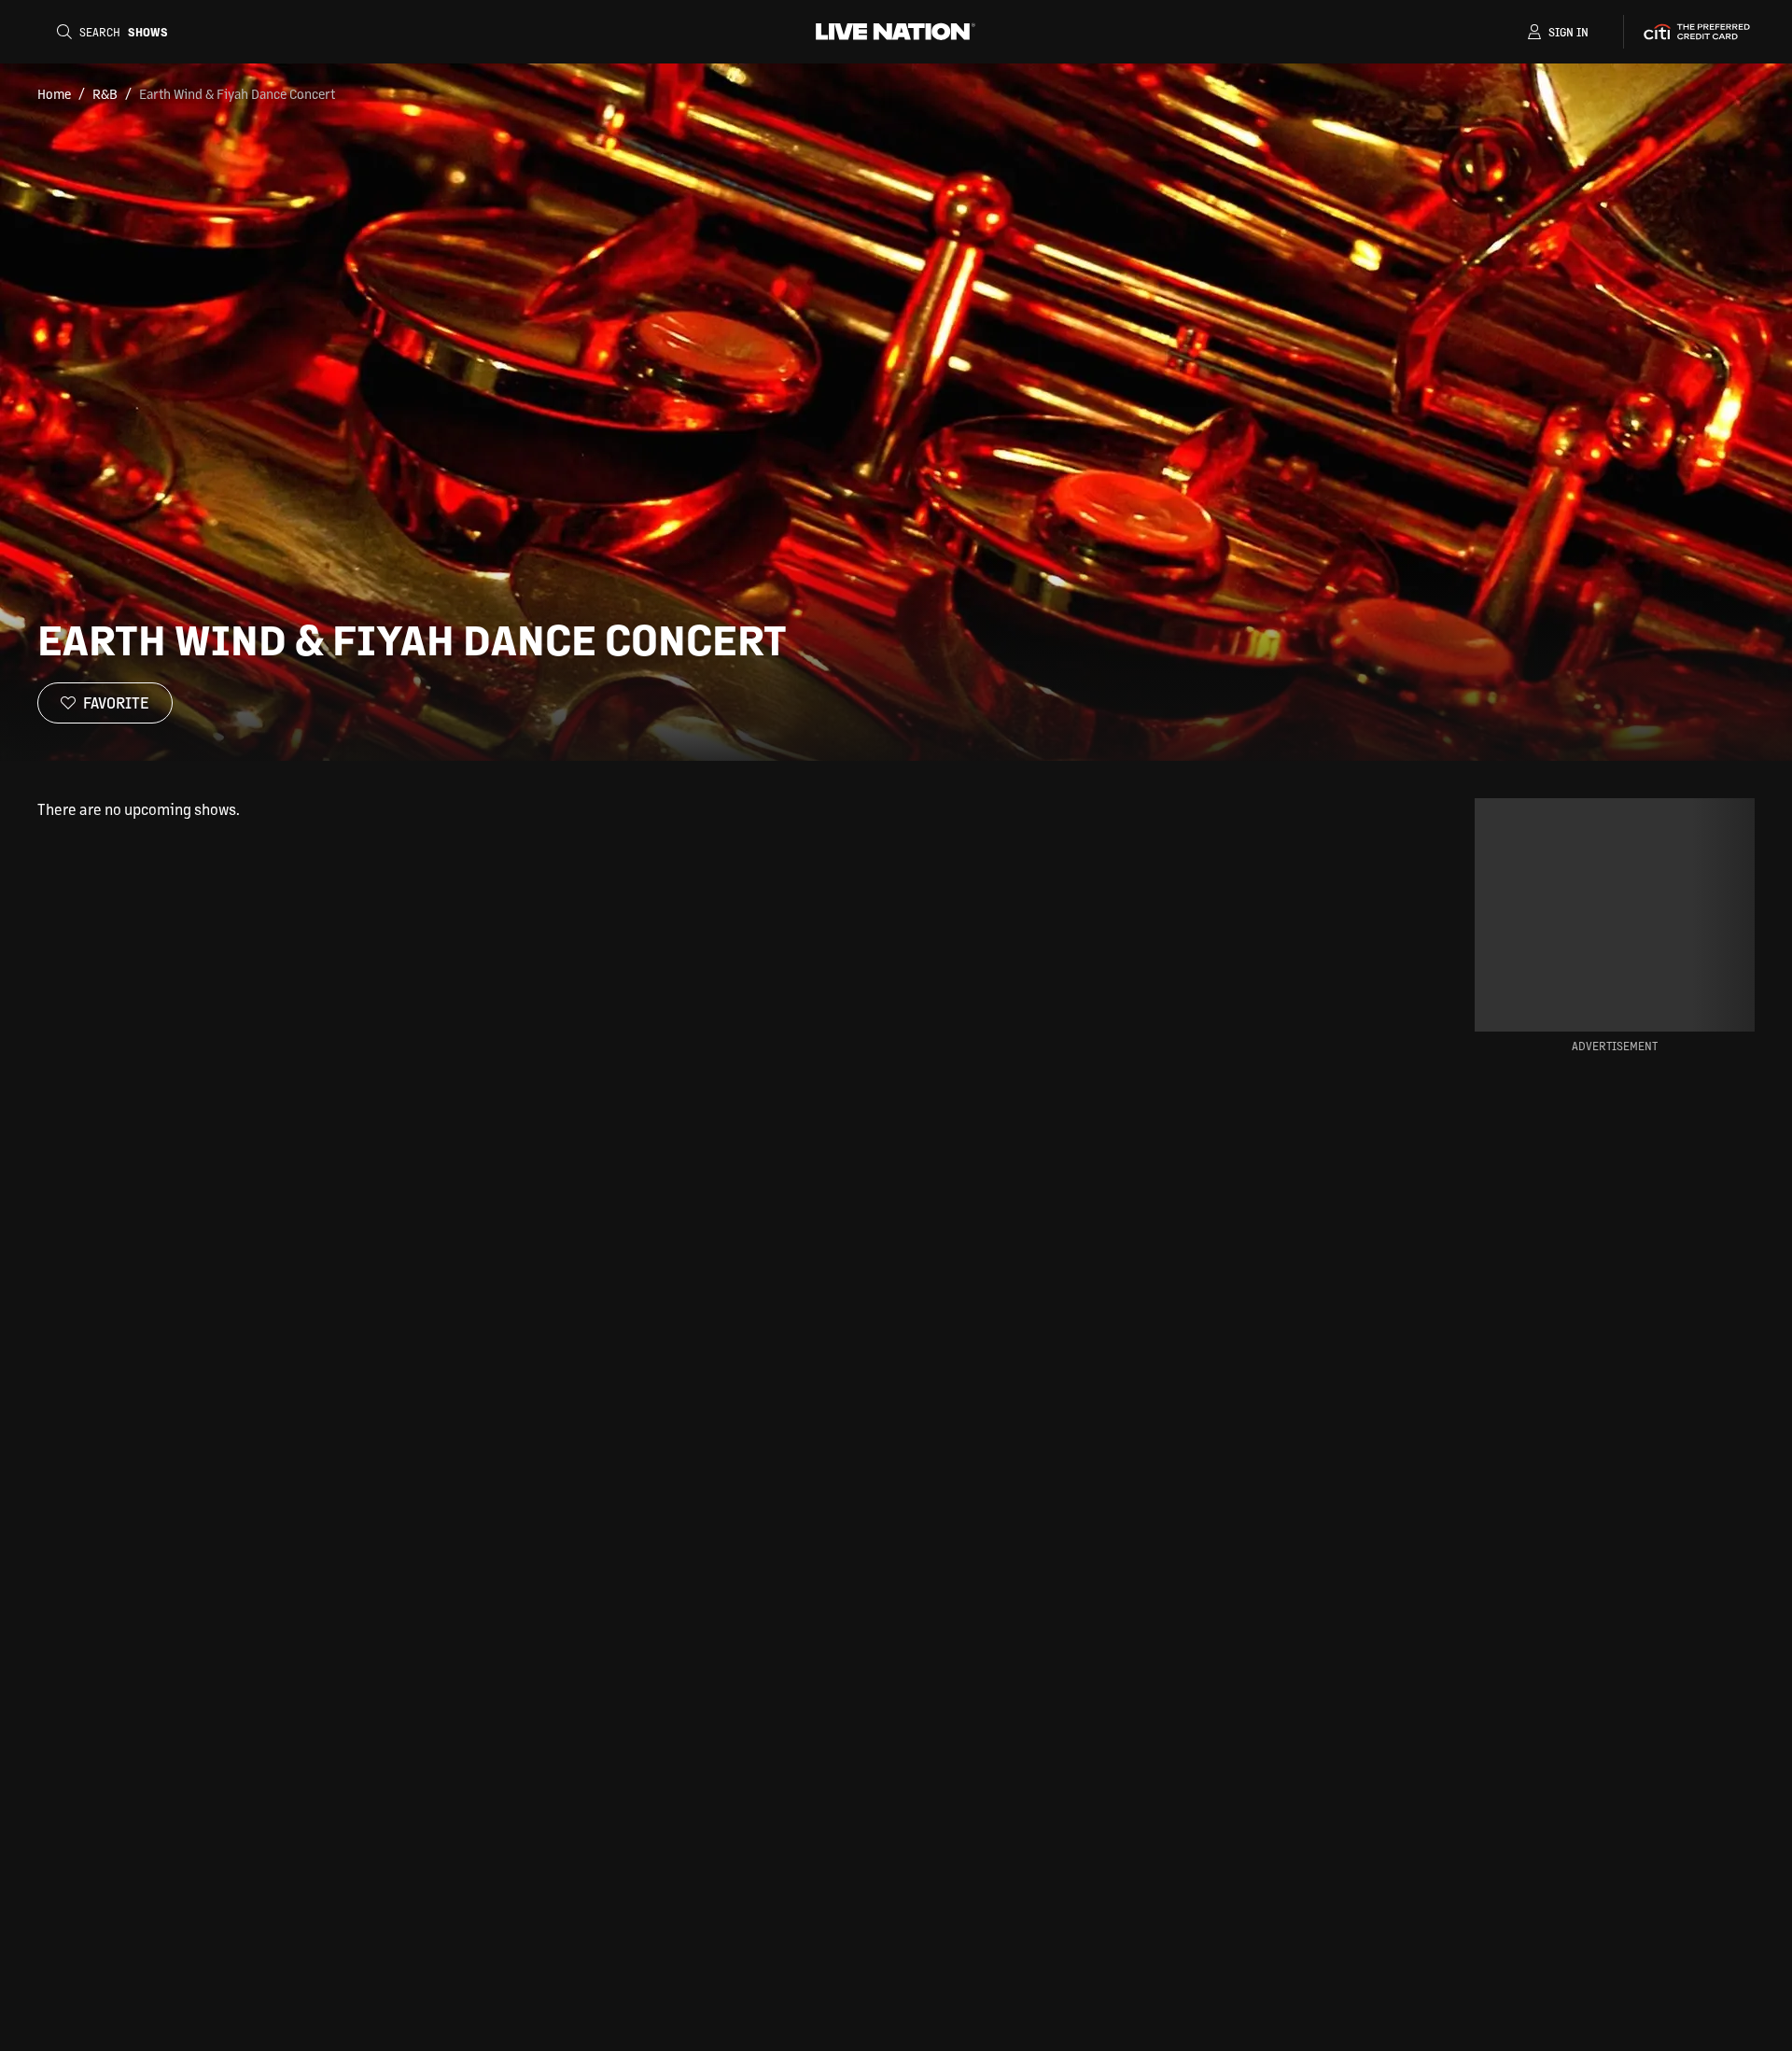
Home (54, 93)
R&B (105, 93)
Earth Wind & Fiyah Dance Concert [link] (237, 93)
